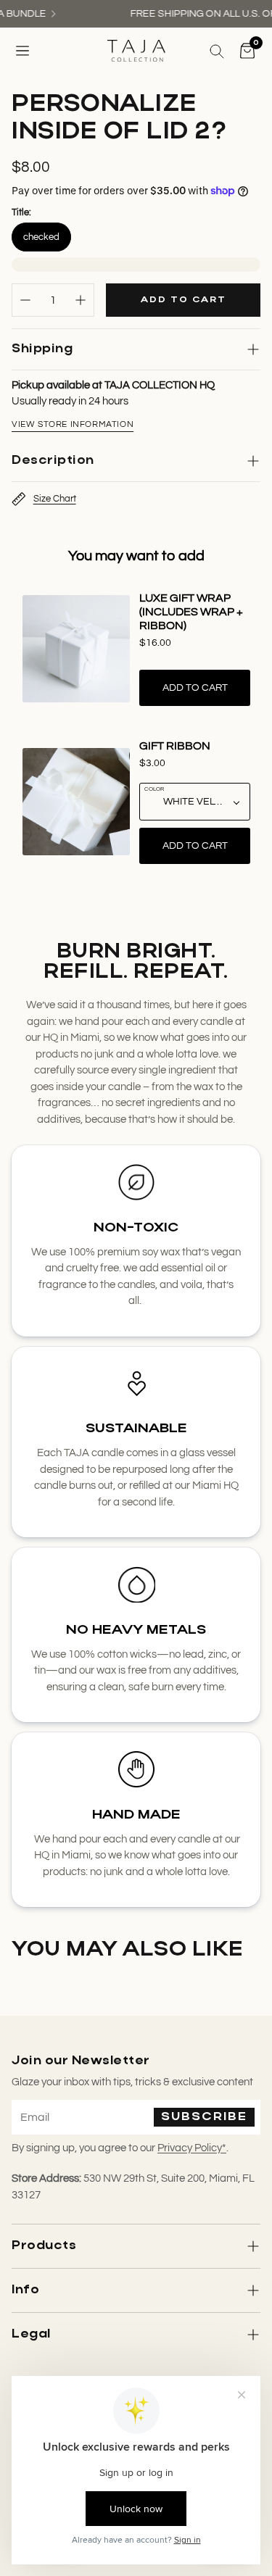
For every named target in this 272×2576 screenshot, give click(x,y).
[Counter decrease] (25, 300)
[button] (22, 51)
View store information (73, 424)
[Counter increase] (81, 300)
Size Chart (55, 499)
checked (41, 237)
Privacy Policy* (192, 2148)
